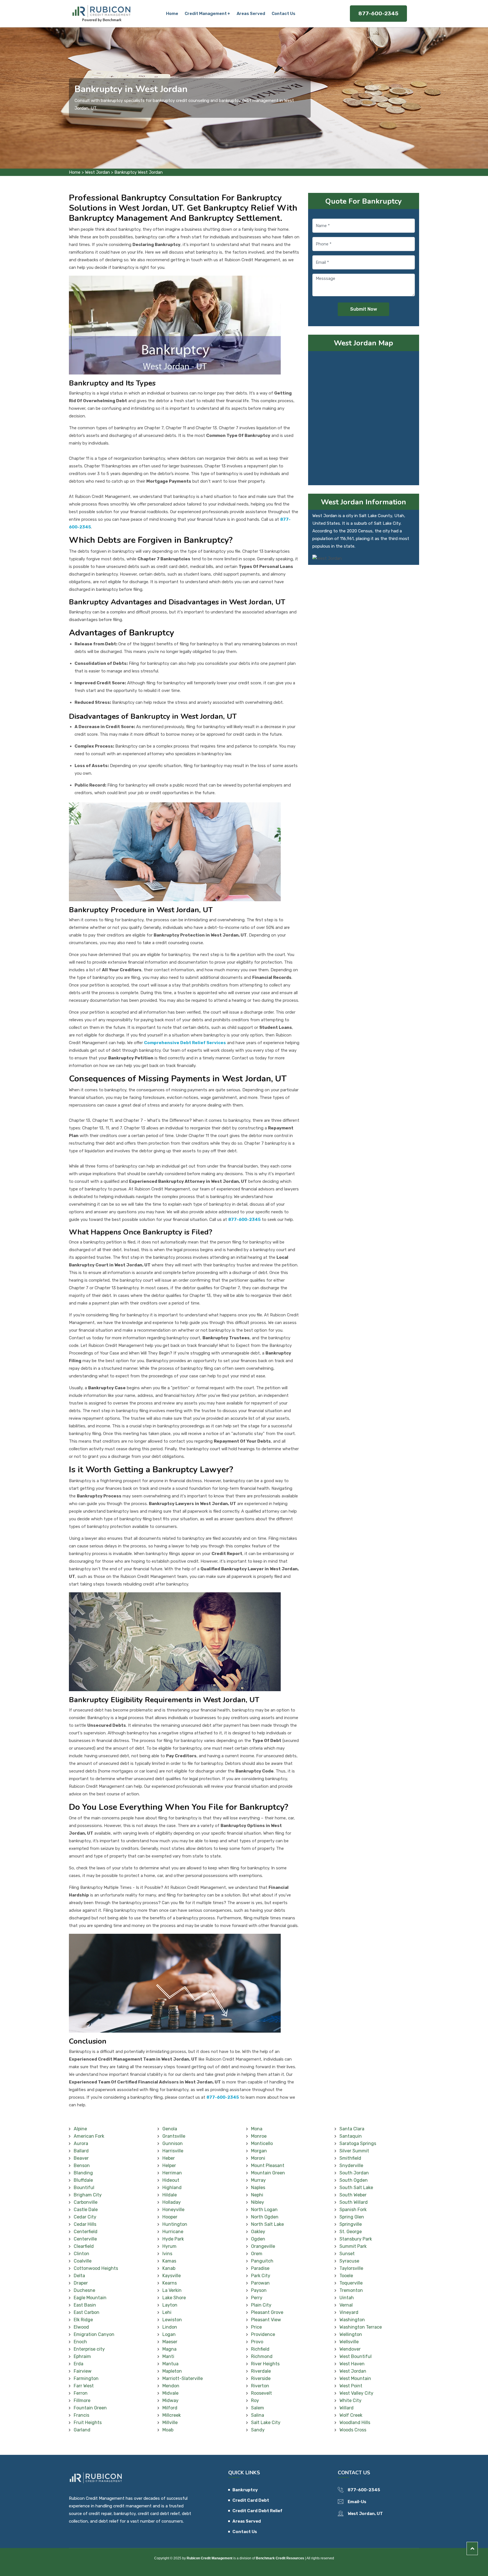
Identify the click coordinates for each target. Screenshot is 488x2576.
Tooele (346, 2276)
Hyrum (169, 2246)
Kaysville (172, 2276)
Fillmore (82, 2400)
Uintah (347, 2298)
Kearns (170, 2283)
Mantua (170, 2364)
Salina (258, 2415)
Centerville (85, 2239)
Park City (261, 2276)
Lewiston (172, 2320)
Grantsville (174, 2136)
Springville (351, 2224)
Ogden (258, 2239)
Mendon (171, 2386)
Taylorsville (351, 2268)
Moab (168, 2430)
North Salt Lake (267, 2224)
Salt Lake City (266, 2423)
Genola (170, 2129)
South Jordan (354, 2173)
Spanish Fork (353, 2210)
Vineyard (349, 2312)
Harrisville (173, 2151)
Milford (170, 2408)
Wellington (351, 2334)
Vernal (346, 2305)
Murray (258, 2180)
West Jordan (97, 172)
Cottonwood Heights (96, 2268)
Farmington (86, 2378)
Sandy (258, 2430)
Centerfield (86, 2232)
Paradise (260, 2268)
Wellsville (349, 2342)
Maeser (170, 2342)
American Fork (89, 2136)
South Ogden (354, 2180)
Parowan (260, 2283)
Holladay (172, 2202)
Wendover (350, 2349)
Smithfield (350, 2158)
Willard (347, 2408)
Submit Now (364, 309)
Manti (168, 2356)
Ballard (81, 2151)
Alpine (80, 2129)
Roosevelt (262, 2393)
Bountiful (84, 2188)
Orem (257, 2254)
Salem (258, 2408)
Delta (79, 2276)
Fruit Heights (88, 2423)
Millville (170, 2423)
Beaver (81, 2158)
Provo (257, 2342)
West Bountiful (356, 2356)
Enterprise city (89, 2349)
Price (256, 2327)
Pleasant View (266, 2320)
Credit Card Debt (251, 2500)
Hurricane (173, 2232)
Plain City (261, 2305)
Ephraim (82, 2356)
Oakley (258, 2232)
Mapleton (172, 2371)
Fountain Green (90, 2408)
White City (350, 2400)
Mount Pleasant (268, 2165)
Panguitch (262, 2261)
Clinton (81, 2254)
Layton (170, 2305)
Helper (169, 2165)
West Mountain (355, 2378)
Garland (82, 2430)
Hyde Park (173, 2239)
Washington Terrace (361, 2327)
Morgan (259, 2151)
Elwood (81, 2327)
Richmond (262, 2356)
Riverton (260, 2386)
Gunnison (173, 2143)
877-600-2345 (378, 13)
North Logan (264, 2210)
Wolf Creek (351, 2415)
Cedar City (85, 2217)
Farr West (84, 2386)
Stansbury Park (356, 2239)
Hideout (171, 2180)
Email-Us (357, 2502)
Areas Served (251, 14)
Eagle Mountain (90, 2298)
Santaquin (351, 2136)
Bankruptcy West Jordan (139, 172)
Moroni (258, 2158)
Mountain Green (268, 2173)
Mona (257, 2129)
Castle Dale (86, 2210)
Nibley (258, 2202)
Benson (82, 2165)
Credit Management (206, 14)
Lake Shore (174, 2298)
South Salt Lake (356, 2188)
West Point (351, 2386)
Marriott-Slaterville (183, 2378)
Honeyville (173, 2210)
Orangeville (263, 2246)
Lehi (167, 2312)
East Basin (85, 2305)
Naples (258, 2188)
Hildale (170, 2195)
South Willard (354, 2202)
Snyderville (351, 2165)
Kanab (169, 2268)
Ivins (167, 2254)
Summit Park (353, 2246)
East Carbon (87, 2312)
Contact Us (284, 14)
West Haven (352, 2364)
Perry (257, 2298)
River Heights (265, 2364)
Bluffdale (83, 2180)
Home (172, 14)
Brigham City (88, 2195)
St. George (351, 2232)
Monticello (262, 2143)
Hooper (170, 2217)
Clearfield (84, 2246)
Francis (81, 2415)
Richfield (260, 2349)
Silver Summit (354, 2151)
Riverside (261, 2378)
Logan (169, 2334)
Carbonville (86, 2202)
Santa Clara (352, 2129)
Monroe (259, 2136)
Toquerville (351, 2283)
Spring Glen (352, 2217)
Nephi (257, 2195)
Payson (259, 2290)
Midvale (170, 2393)
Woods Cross (353, 2430)
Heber (169, 2158)
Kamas (169, 2261)
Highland (172, 2188)
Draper (81, 2283)
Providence (263, 2334)
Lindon (170, 2327)
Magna (169, 2349)
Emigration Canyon (94, 2334)
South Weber (353, 2195)
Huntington (175, 2224)
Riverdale (261, 2371)
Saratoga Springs (358, 2143)
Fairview (83, 2371)
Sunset (347, 2254)
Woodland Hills (355, 2423)
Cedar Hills (85, 2224)
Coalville (83, 2261)
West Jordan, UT (365, 2514)
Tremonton (351, 2290)
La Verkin (172, 2290)
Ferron (81, 2393)
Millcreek (172, 2415)
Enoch (80, 2342)
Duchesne (84, 2290)
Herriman (172, 2173)
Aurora (81, 2143)
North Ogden (265, 2217)
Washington (352, 2320)
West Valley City (356, 2393)
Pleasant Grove (267, 2312)
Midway (170, 2400)
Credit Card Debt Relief (257, 2511)
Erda (79, 2364)
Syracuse (349, 2261)
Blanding (83, 2173)
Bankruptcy (245, 2490)
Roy (255, 2400)
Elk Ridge (83, 2320)
